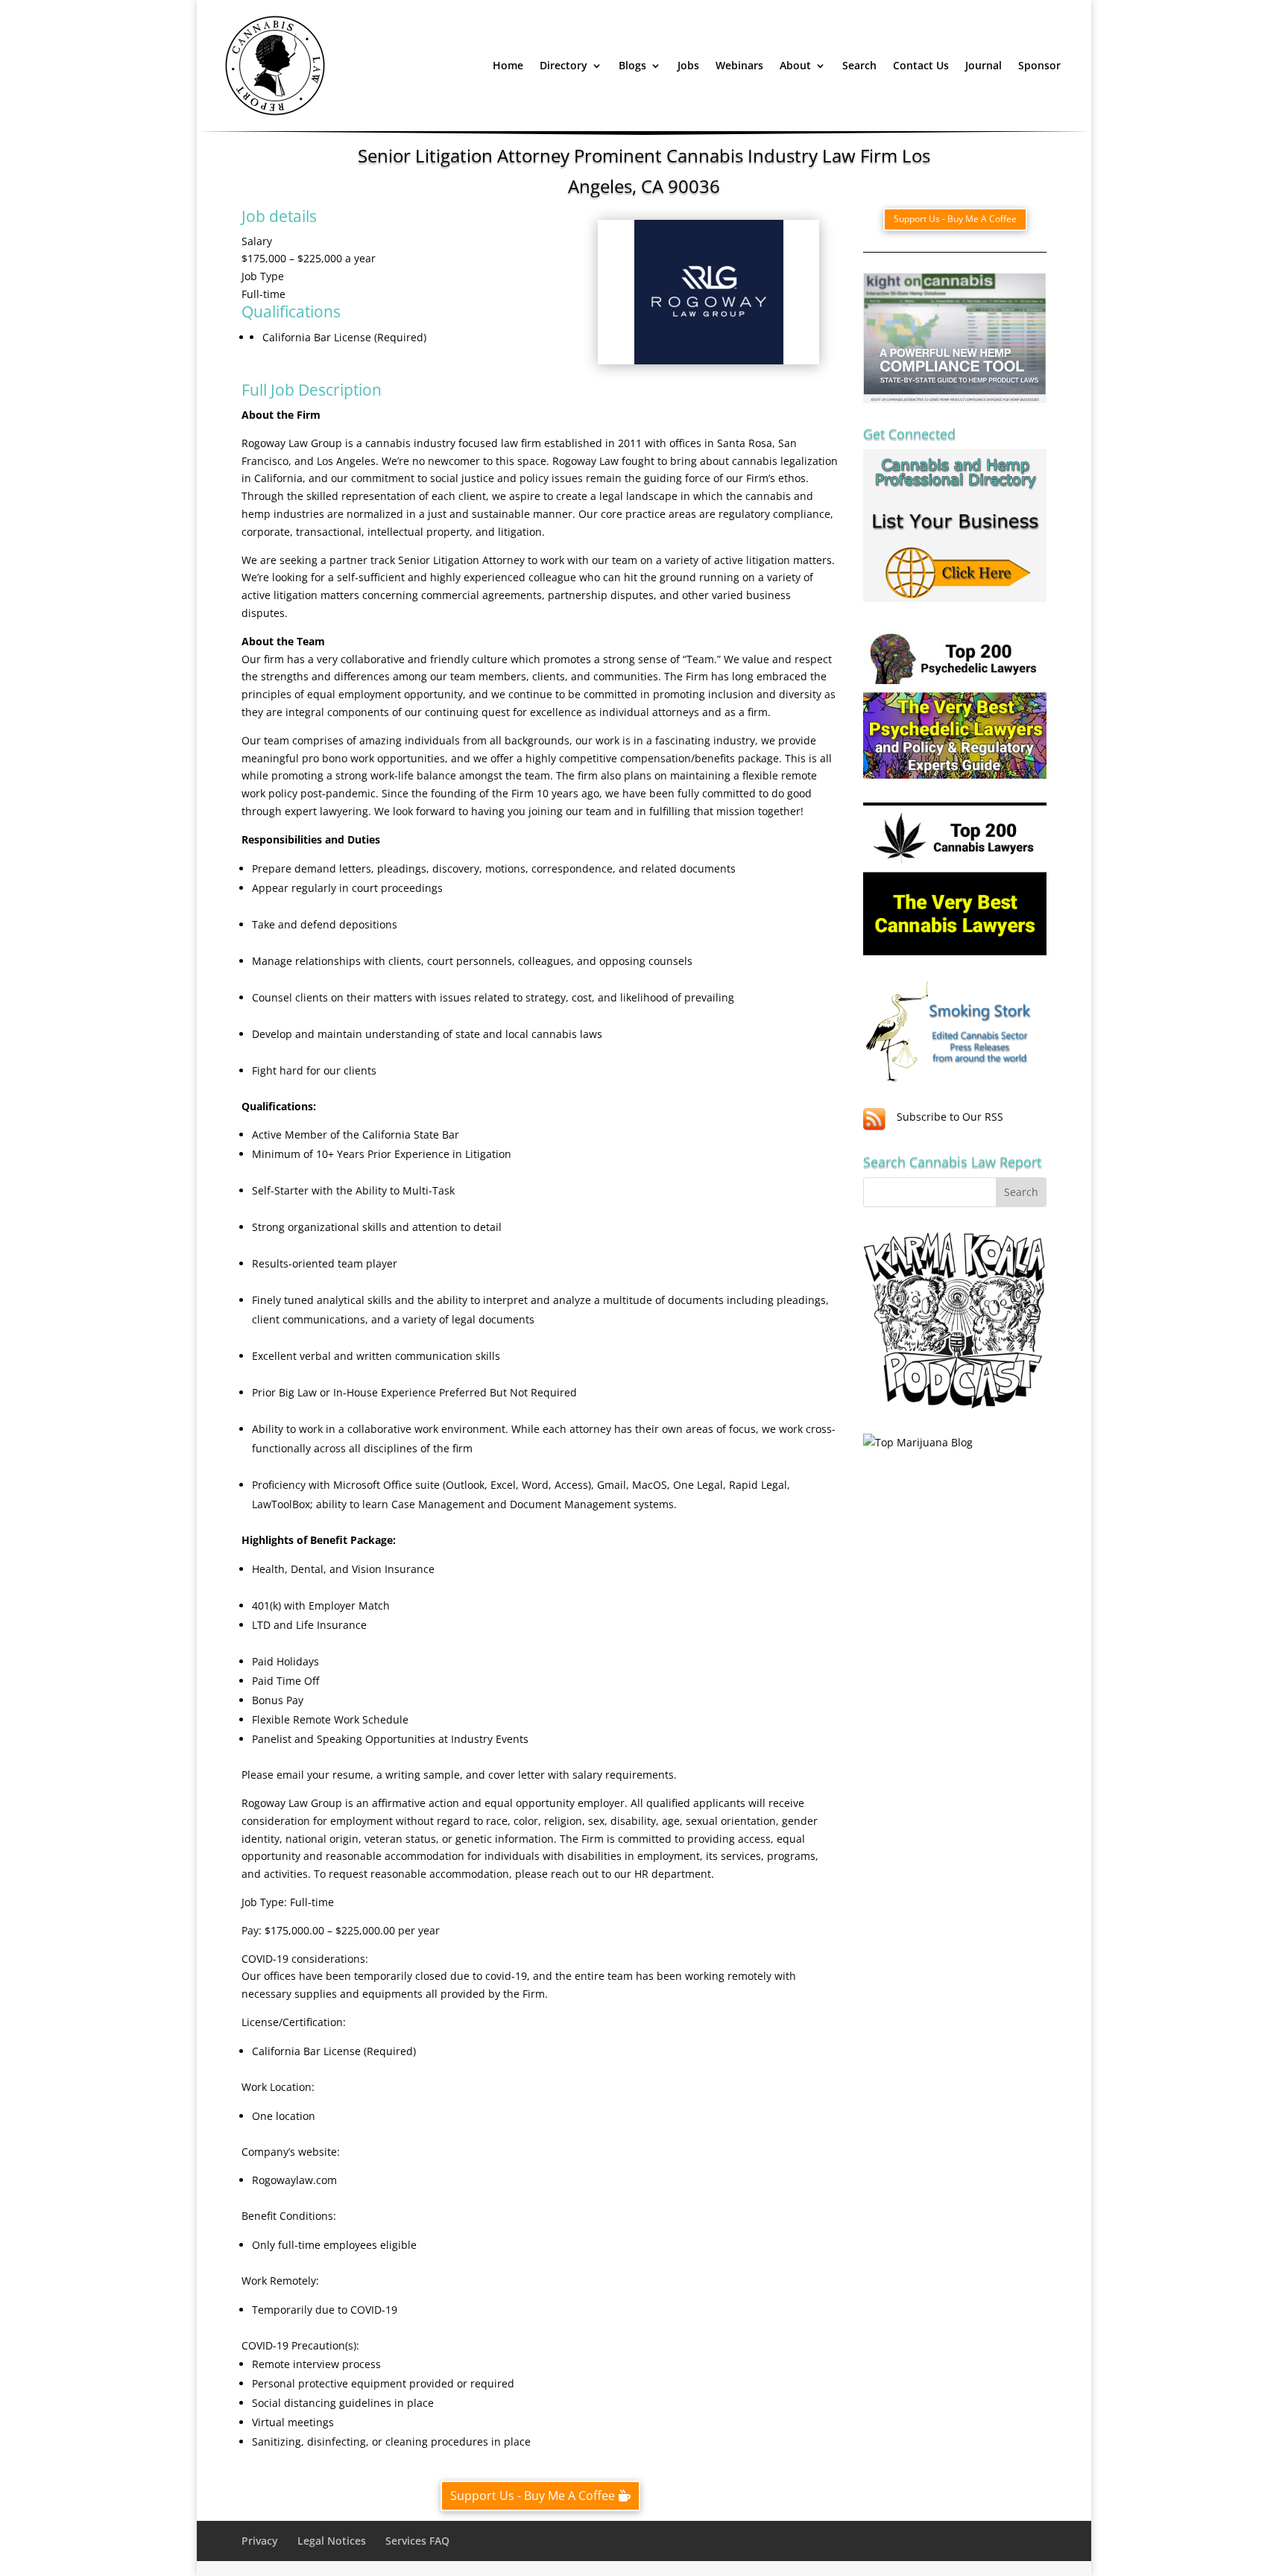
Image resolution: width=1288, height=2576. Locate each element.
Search (859, 65)
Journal (984, 65)
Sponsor (1039, 65)
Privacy (260, 2541)
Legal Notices (332, 2541)
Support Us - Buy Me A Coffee (533, 2496)
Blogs (632, 65)
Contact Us (921, 65)
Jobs (688, 65)
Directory (563, 65)
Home (508, 65)
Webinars (739, 65)
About (795, 65)
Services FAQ (417, 2541)
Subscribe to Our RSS (950, 1117)
